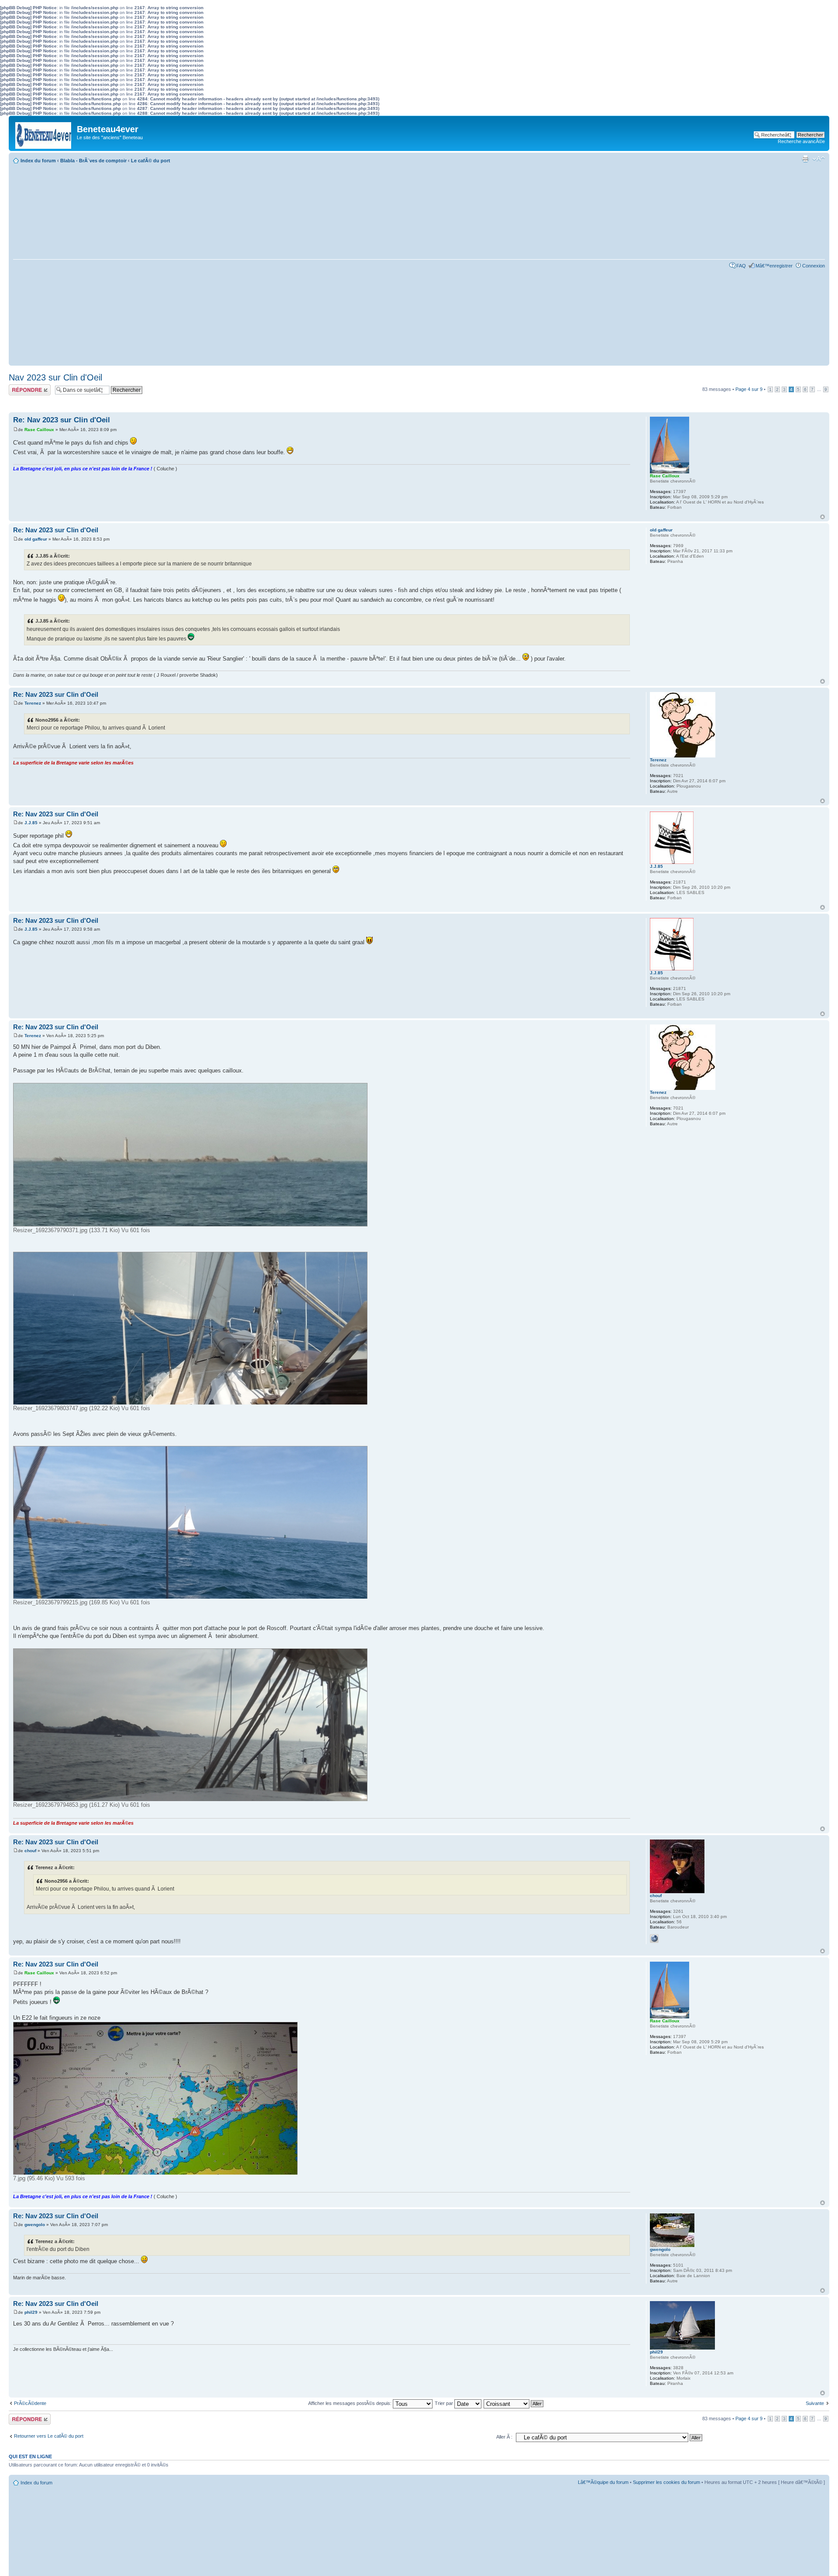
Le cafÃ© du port (151, 161)
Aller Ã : (504, 2437)
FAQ (741, 266)
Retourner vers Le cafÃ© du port (49, 2436)
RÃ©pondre (21, 387)
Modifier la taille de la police (819, 159)
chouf (30, 1851)
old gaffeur (36, 539)
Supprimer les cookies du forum (666, 2482)
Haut (823, 517)
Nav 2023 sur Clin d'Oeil (55, 377)
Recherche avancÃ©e (801, 141)
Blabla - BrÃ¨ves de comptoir (93, 161)
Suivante (815, 2403)
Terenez (33, 703)
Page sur (749, 389)
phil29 (31, 2312)
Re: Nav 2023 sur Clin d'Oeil (62, 420)
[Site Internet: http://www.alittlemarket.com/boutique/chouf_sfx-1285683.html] (654, 1939)
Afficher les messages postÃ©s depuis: (350, 2403)
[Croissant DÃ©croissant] (514, 2403)
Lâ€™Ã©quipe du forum (603, 2482)
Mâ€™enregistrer (774, 266)
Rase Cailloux (39, 430)
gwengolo (35, 2225)
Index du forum (38, 161)
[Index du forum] (44, 133)
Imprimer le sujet (805, 159)
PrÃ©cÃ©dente (30, 2403)
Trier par (445, 2403)
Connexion (814, 266)
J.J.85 (31, 823)
